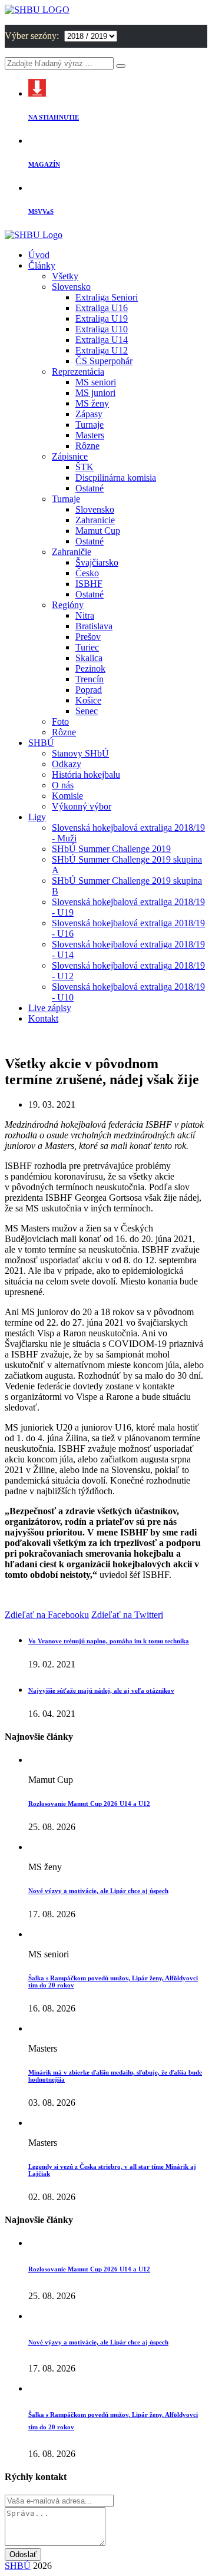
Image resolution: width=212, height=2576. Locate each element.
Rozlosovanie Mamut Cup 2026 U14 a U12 (89, 1804)
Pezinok (90, 668)
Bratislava (94, 626)
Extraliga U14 (102, 340)
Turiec (87, 647)
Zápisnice (70, 456)
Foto (60, 721)
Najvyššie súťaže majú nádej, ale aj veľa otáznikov (101, 1690)
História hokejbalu (86, 775)
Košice (88, 700)
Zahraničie (72, 552)
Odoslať (23, 2554)
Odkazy (67, 764)
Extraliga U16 (102, 308)
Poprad (89, 690)
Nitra (85, 615)
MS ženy (92, 403)
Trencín (90, 679)
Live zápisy (50, 1008)
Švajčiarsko (97, 562)
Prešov (88, 637)
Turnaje (90, 425)
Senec (87, 711)
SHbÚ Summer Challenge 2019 (111, 849)
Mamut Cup (98, 531)
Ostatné (90, 488)
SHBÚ (41, 743)
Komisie (67, 796)
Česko (87, 573)
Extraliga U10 (102, 329)
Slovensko (71, 287)
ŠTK (85, 467)
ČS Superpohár (104, 361)
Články (42, 265)
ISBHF (89, 584)
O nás (63, 785)
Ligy (37, 817)
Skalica (89, 658)
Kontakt (43, 1018)
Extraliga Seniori (107, 297)
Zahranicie (95, 520)
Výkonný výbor (82, 806)
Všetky (65, 276)
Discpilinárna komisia (116, 478)
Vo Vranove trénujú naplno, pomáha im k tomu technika (109, 1641)
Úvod (39, 255)
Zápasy (89, 414)
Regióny (68, 605)
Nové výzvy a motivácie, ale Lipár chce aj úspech (98, 1891)
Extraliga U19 (102, 318)
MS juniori (95, 393)
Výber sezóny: (33, 36)
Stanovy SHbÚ (80, 753)
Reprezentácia (78, 371)
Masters (90, 435)
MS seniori (96, 382)
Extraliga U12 (102, 350)
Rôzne (87, 446)
